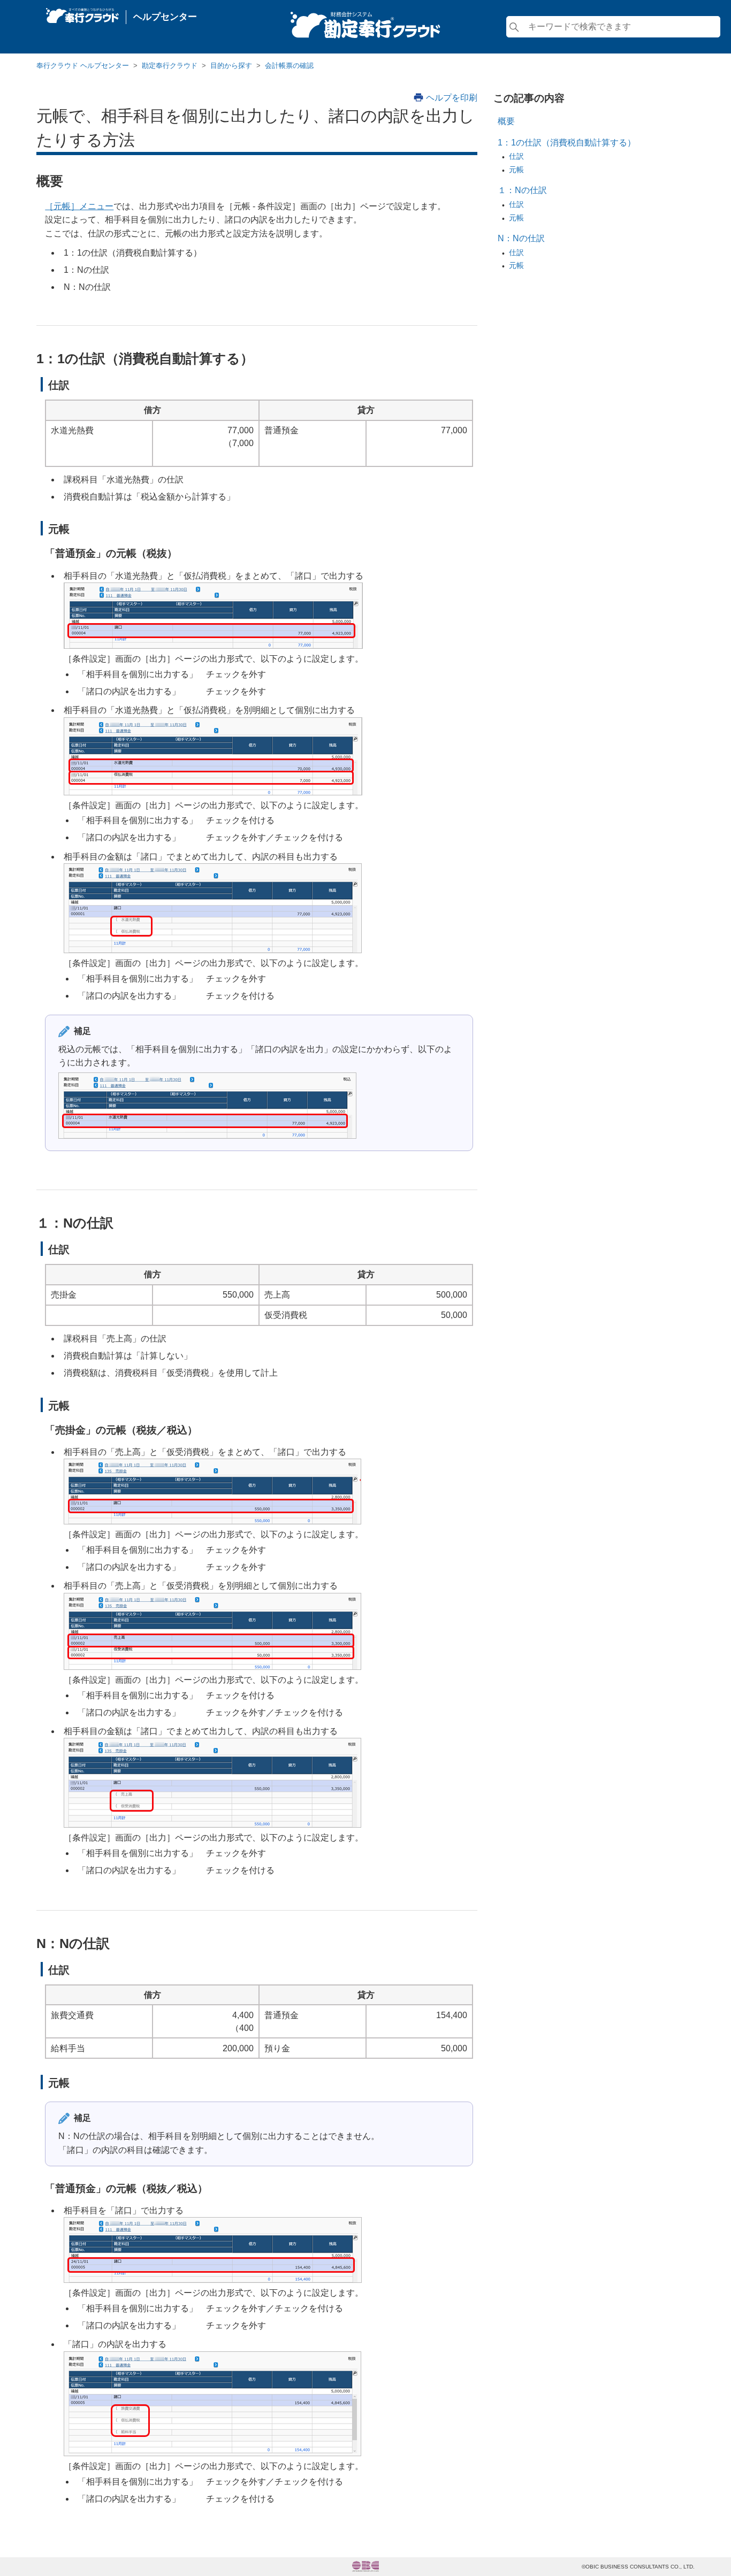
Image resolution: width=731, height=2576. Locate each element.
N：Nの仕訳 (521, 238)
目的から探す (231, 66)
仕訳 (516, 156)
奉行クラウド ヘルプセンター (83, 66)
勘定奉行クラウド (170, 66)
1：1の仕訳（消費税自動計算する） (567, 143)
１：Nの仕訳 (522, 190)
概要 (506, 121)
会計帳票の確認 (289, 66)
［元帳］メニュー (79, 206)
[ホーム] (82, 13)
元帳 (516, 170)
